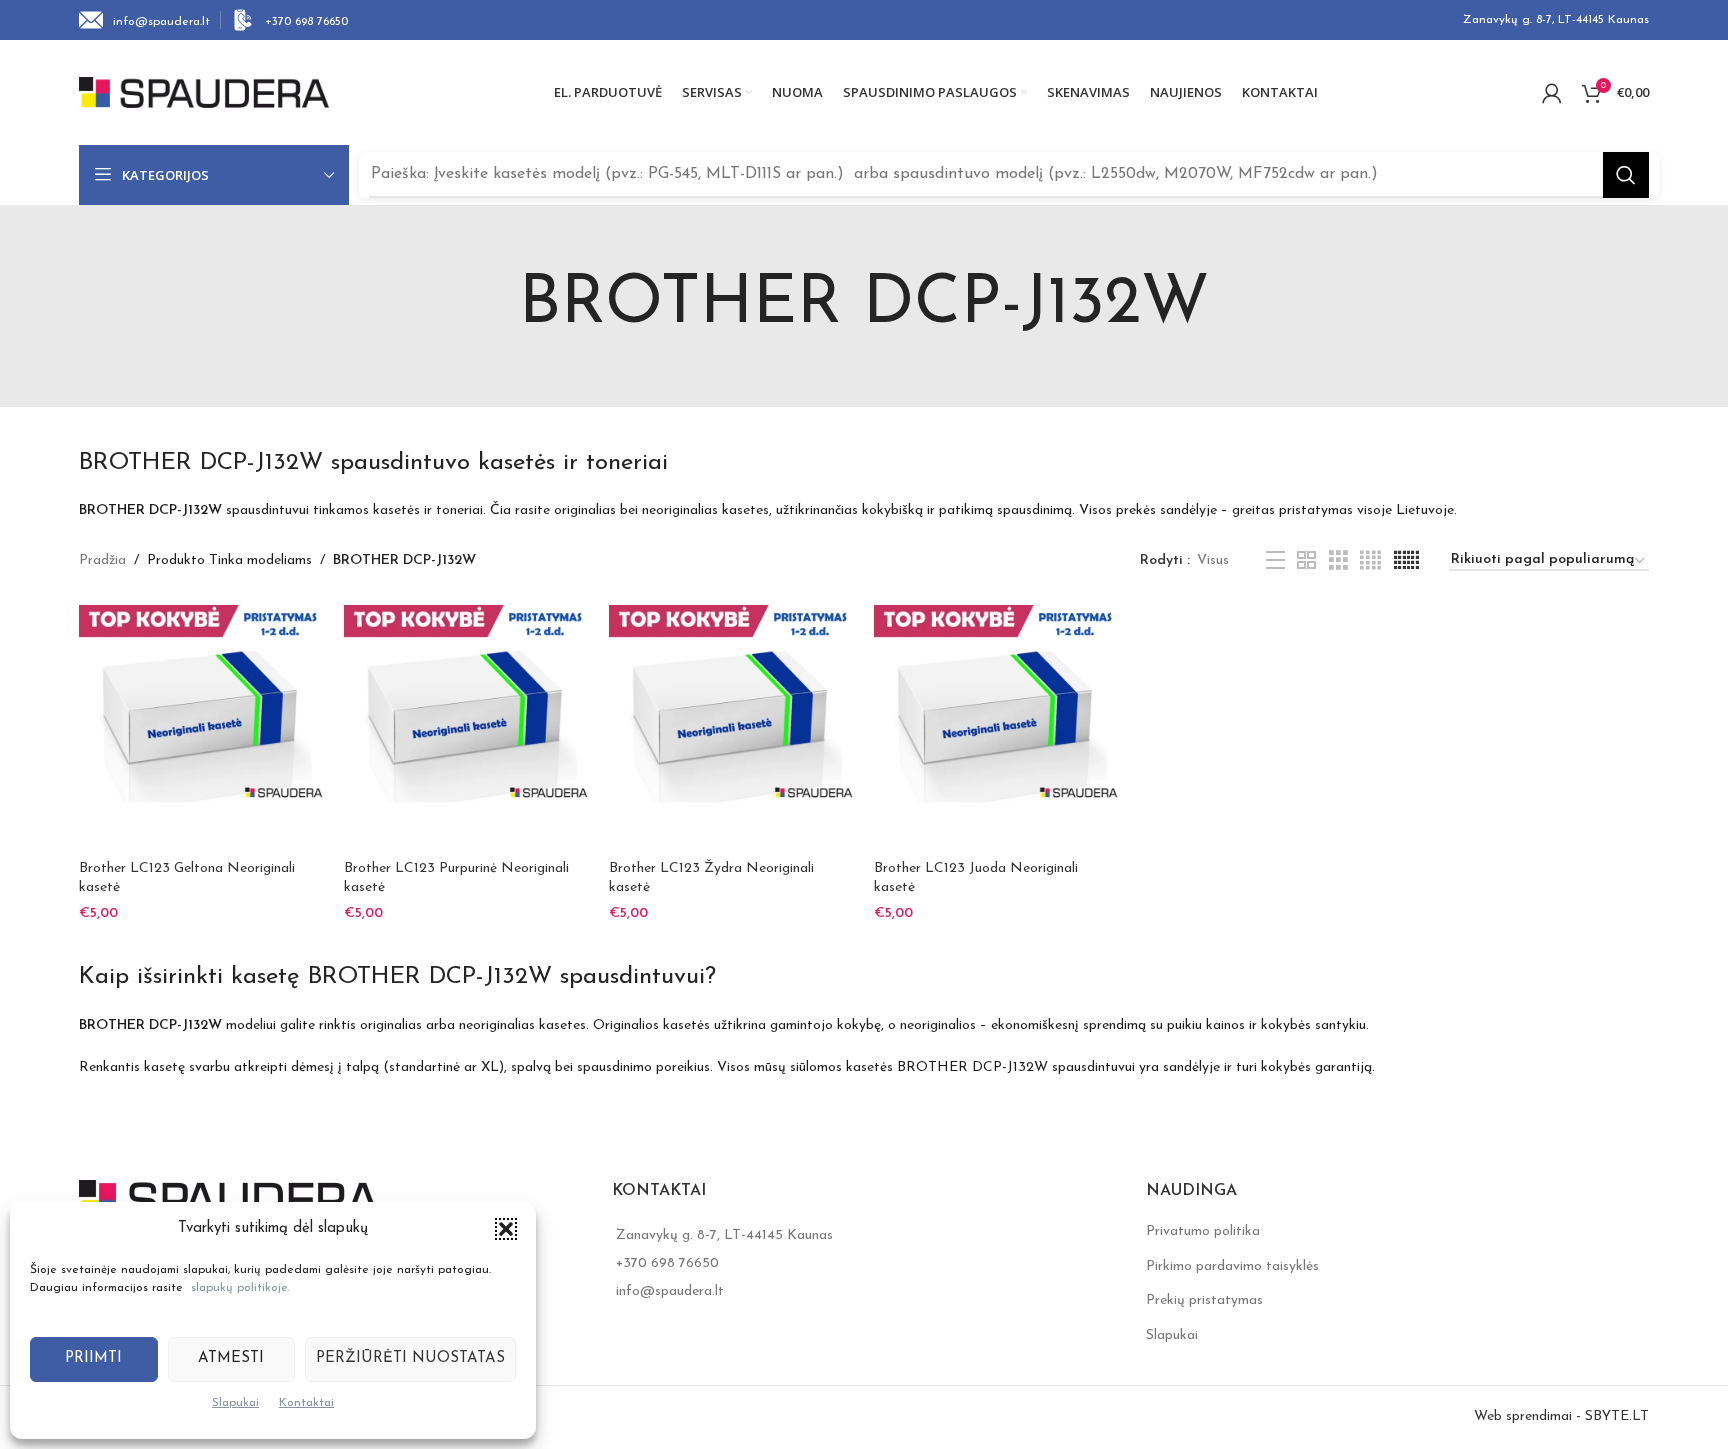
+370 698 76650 (667, 1263)
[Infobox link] (144, 20)
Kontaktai (306, 1403)
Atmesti (231, 1358)
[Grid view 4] (1370, 561)
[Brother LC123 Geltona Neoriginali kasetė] (201, 727)
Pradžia (102, 560)
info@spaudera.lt (670, 1291)
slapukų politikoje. (240, 1288)
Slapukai (235, 1403)
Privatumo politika (1203, 1231)
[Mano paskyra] (1552, 93)
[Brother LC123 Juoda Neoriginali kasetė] (996, 727)
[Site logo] (204, 91)
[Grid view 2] (1306, 561)
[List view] (1275, 561)
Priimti (93, 1358)
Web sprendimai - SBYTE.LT (1561, 1416)
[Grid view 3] (1338, 561)
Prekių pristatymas (1204, 1300)
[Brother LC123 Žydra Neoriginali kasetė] (731, 727)
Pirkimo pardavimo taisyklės (1232, 1266)
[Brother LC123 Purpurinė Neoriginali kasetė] (466, 727)
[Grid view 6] (1406, 561)
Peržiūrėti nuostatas (410, 1358)
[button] (506, 1229)
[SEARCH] (1626, 175)
